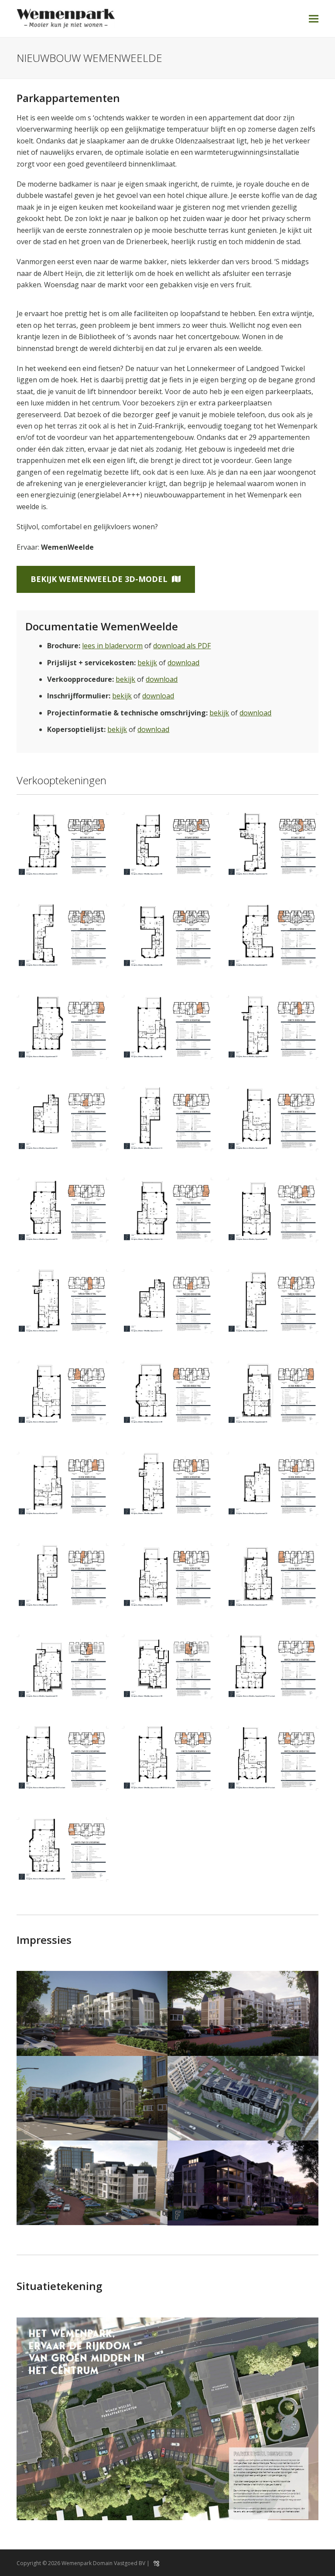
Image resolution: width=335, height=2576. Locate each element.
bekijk (147, 663)
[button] (314, 19)
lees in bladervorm (112, 646)
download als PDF (182, 646)
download (183, 663)
